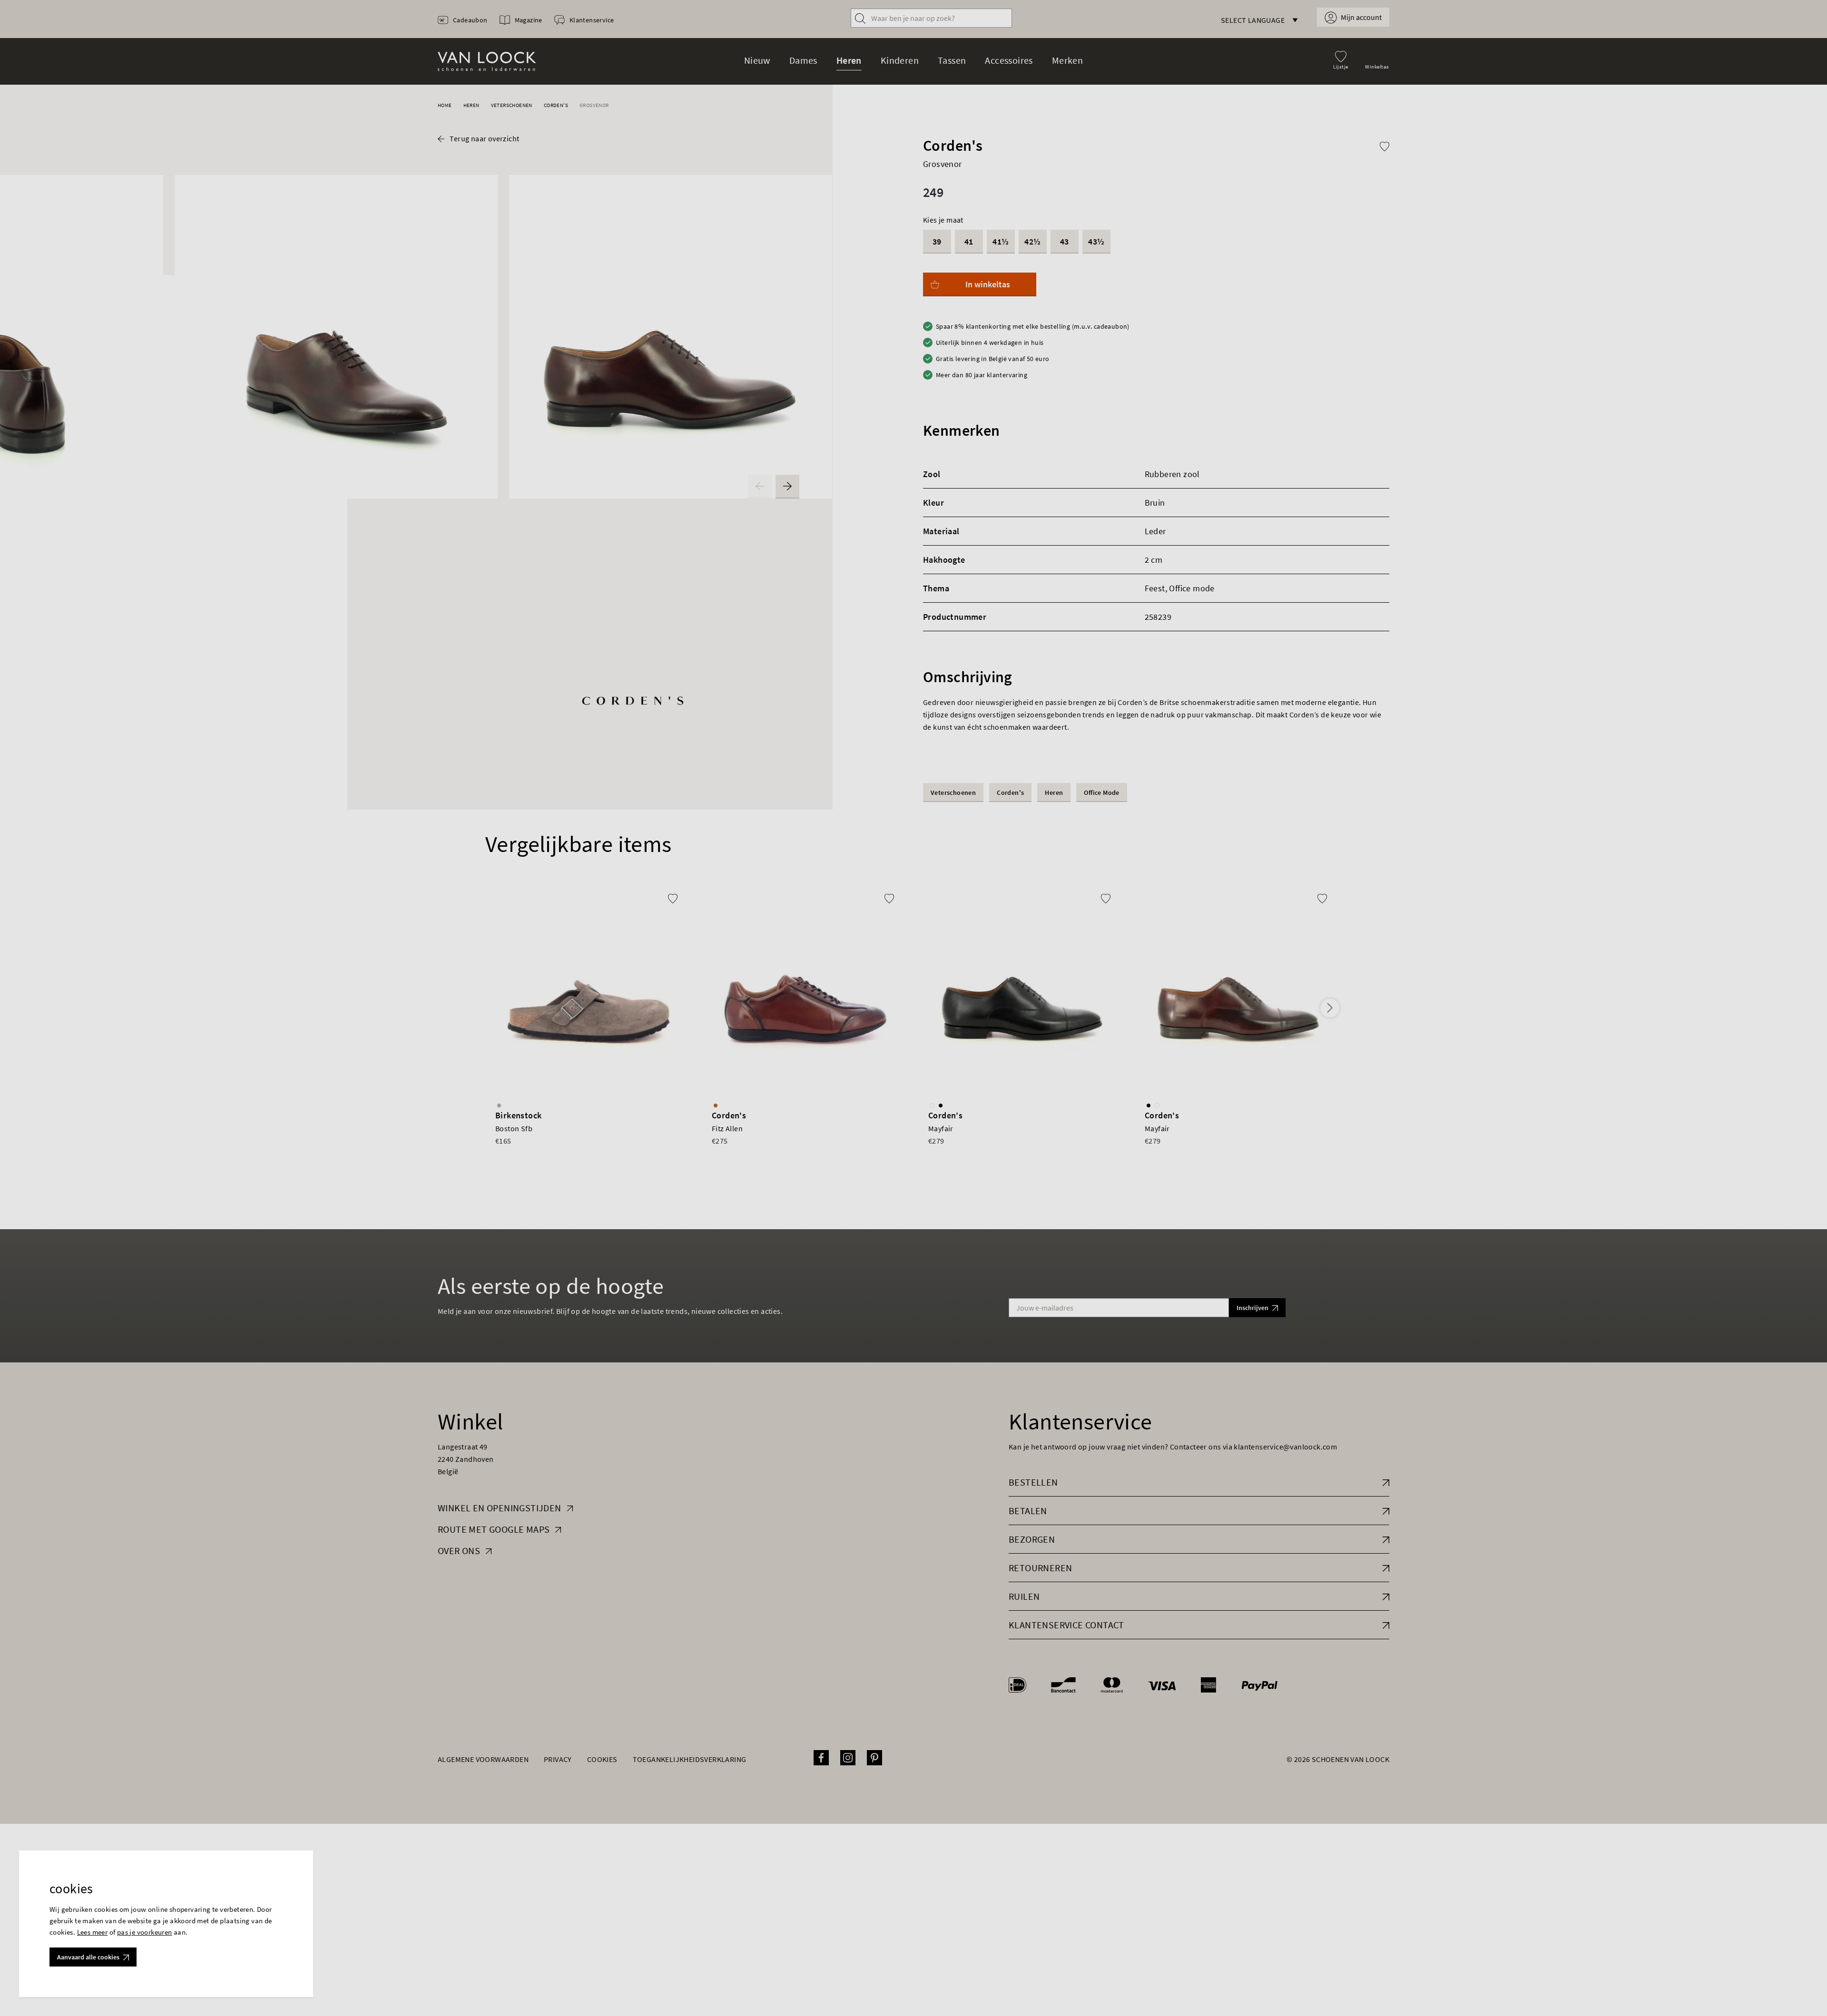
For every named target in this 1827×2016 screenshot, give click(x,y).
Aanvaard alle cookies (88, 1957)
